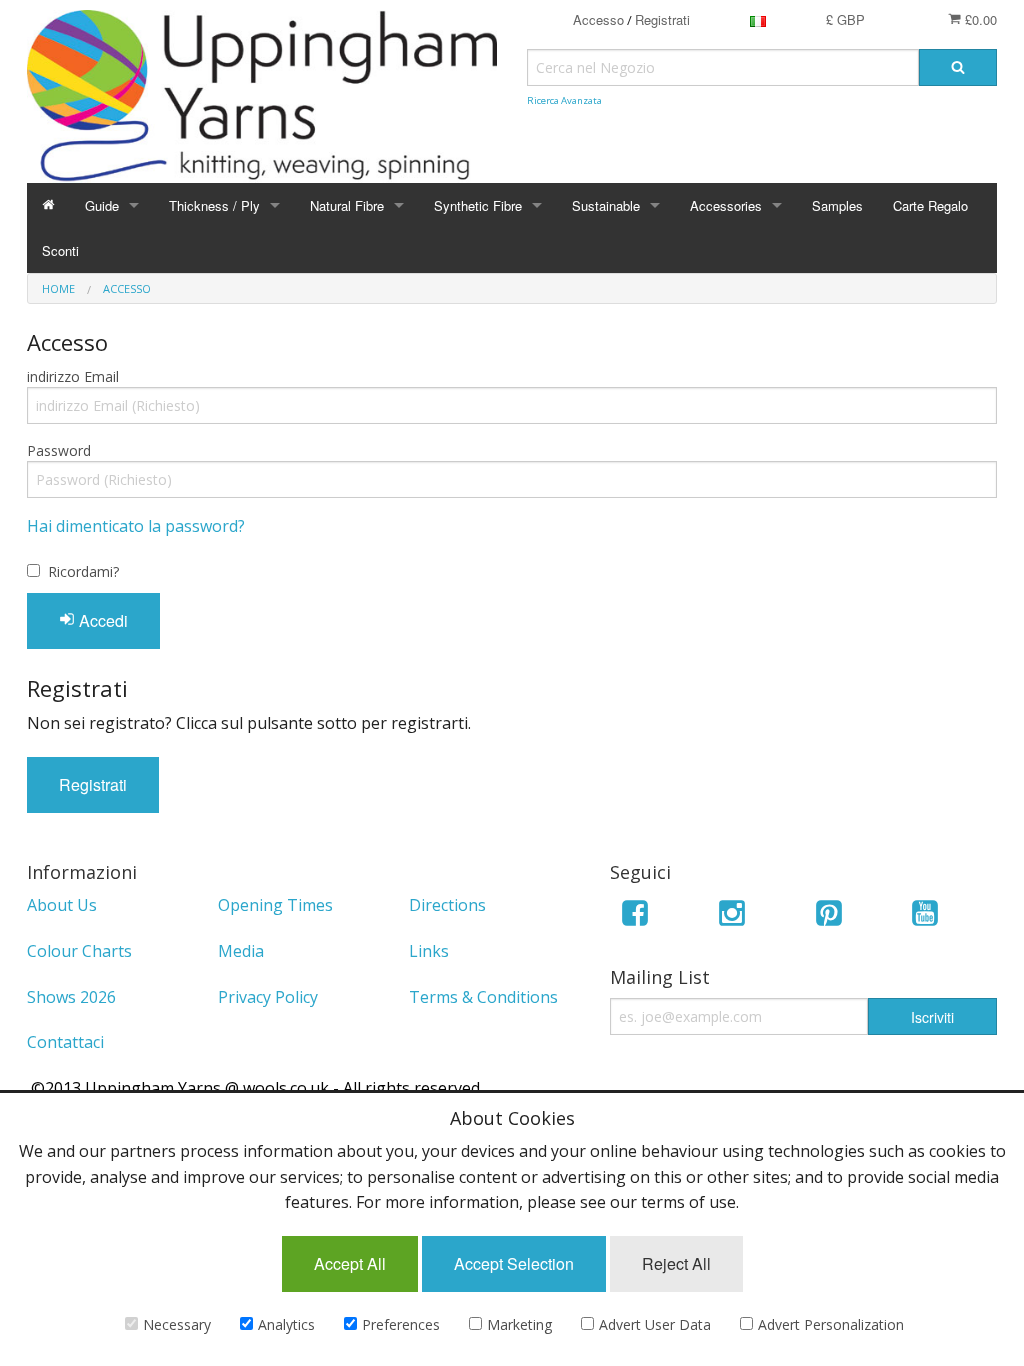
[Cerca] (958, 67)
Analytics (286, 1324)
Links (429, 951)
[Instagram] (732, 916)
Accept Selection (514, 1263)
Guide (102, 205)
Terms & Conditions (483, 997)
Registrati (662, 19)
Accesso (598, 19)
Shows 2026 (71, 997)
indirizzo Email (73, 376)
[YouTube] (925, 916)
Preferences (401, 1324)
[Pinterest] (829, 916)
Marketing (519, 1324)
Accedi (101, 620)
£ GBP (845, 19)
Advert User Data (655, 1324)
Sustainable (606, 205)
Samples (837, 205)
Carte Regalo (930, 205)
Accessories (726, 205)
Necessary (177, 1324)
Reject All (676, 1263)
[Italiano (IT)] (758, 19)
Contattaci (65, 1042)
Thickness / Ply (214, 205)
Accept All (350, 1263)
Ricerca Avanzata (564, 100)
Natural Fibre (347, 205)
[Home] (48, 205)
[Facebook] (635, 916)
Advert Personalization (831, 1324)
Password (59, 450)
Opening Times (275, 905)
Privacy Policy (268, 997)
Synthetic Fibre (478, 205)
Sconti (60, 250)
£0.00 (979, 19)
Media (241, 951)
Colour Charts (79, 951)
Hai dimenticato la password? (136, 526)
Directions (447, 905)
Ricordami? (83, 571)
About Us (62, 905)
